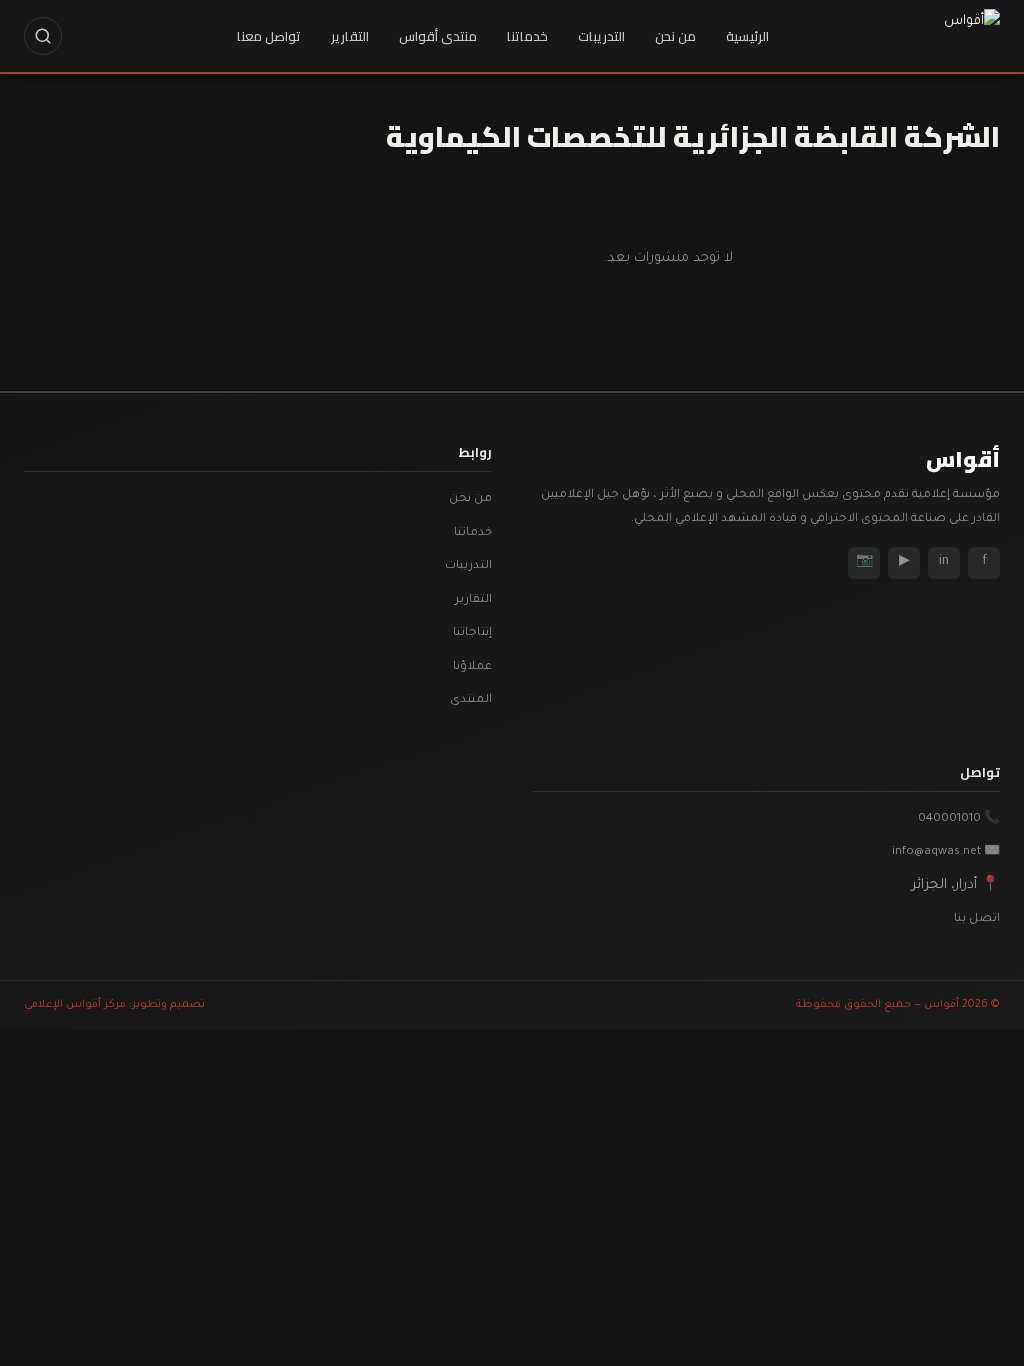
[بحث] (43, 36)
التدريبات (601, 36)
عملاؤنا (472, 667)
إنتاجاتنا (472, 633)
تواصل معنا (269, 36)
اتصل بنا (977, 919)
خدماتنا (527, 36)
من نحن (675, 36)
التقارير (350, 36)
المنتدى (471, 700)
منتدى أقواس (438, 36)
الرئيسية (747, 36)
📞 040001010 (959, 819)
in (944, 562)
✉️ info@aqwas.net (946, 852)
